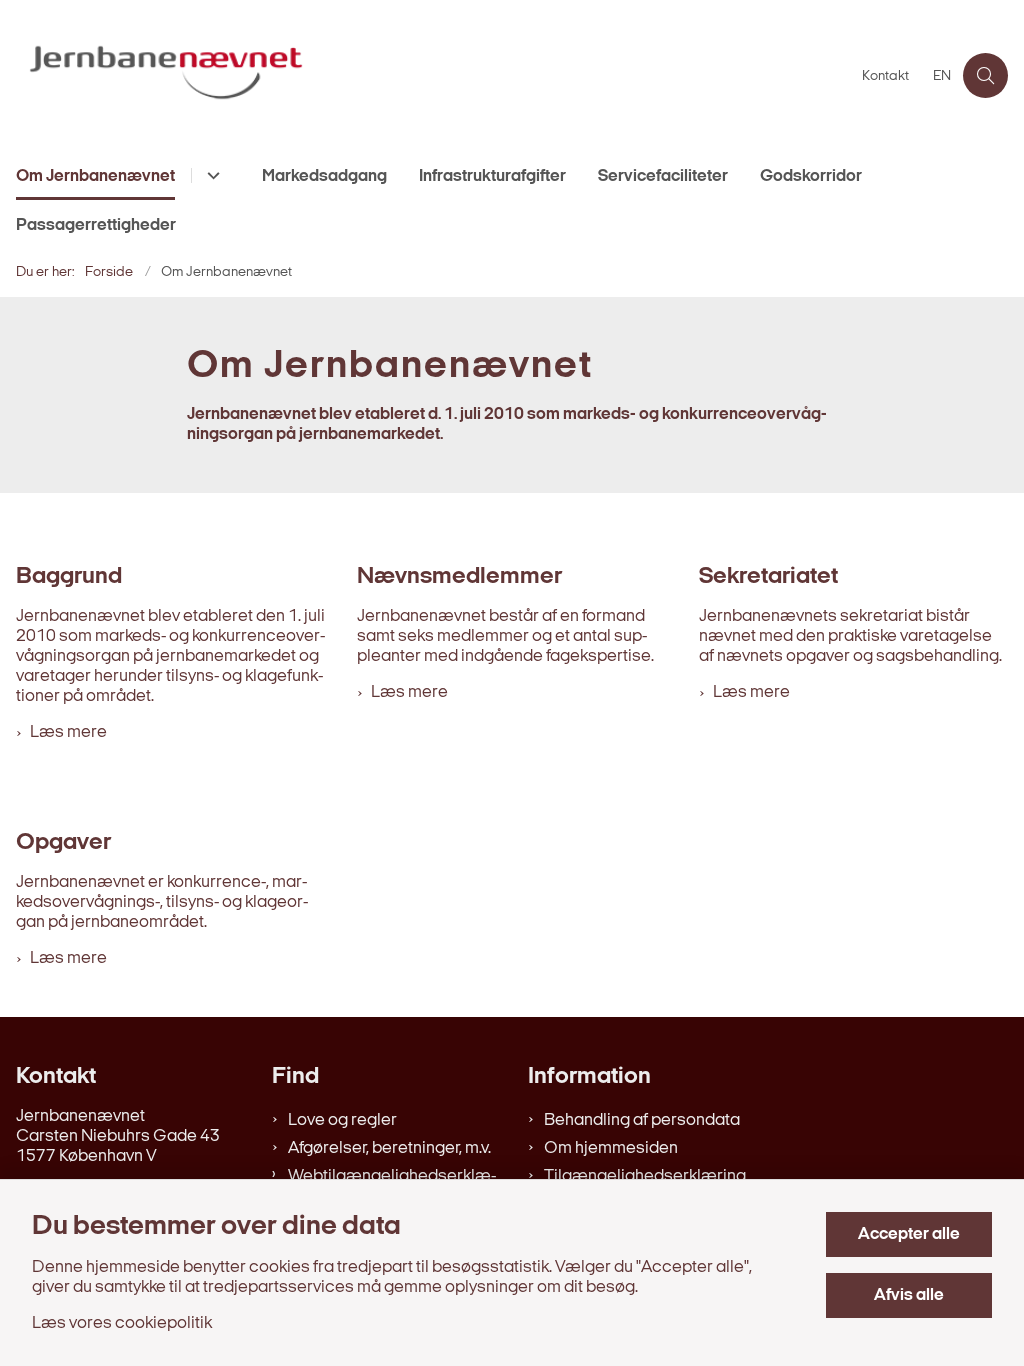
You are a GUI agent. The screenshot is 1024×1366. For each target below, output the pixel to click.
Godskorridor (811, 176)
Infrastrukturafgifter (492, 176)
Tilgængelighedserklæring (645, 1176)
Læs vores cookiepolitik (122, 1323)
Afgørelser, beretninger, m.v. (389, 1148)
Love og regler (342, 1120)
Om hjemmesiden (611, 1148)
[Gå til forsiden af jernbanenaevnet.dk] (425, 75)
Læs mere (68, 732)
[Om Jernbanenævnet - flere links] (210, 175)
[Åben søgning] (985, 75)
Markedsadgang (324, 176)
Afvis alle (909, 1295)
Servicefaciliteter (663, 176)
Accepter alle (909, 1234)
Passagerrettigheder (96, 225)
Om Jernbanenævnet (95, 176)
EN (942, 77)
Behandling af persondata (642, 1120)
